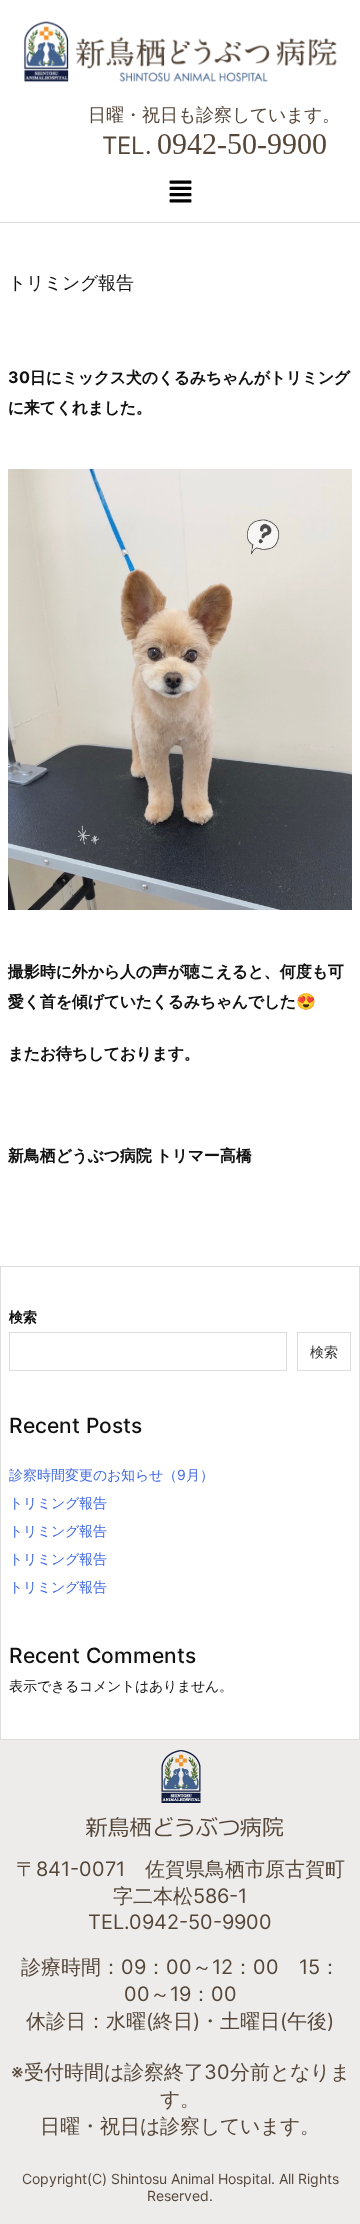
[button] (180, 191)
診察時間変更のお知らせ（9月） (111, 1474)
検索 (23, 1316)
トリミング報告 (58, 1502)
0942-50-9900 (242, 143)
